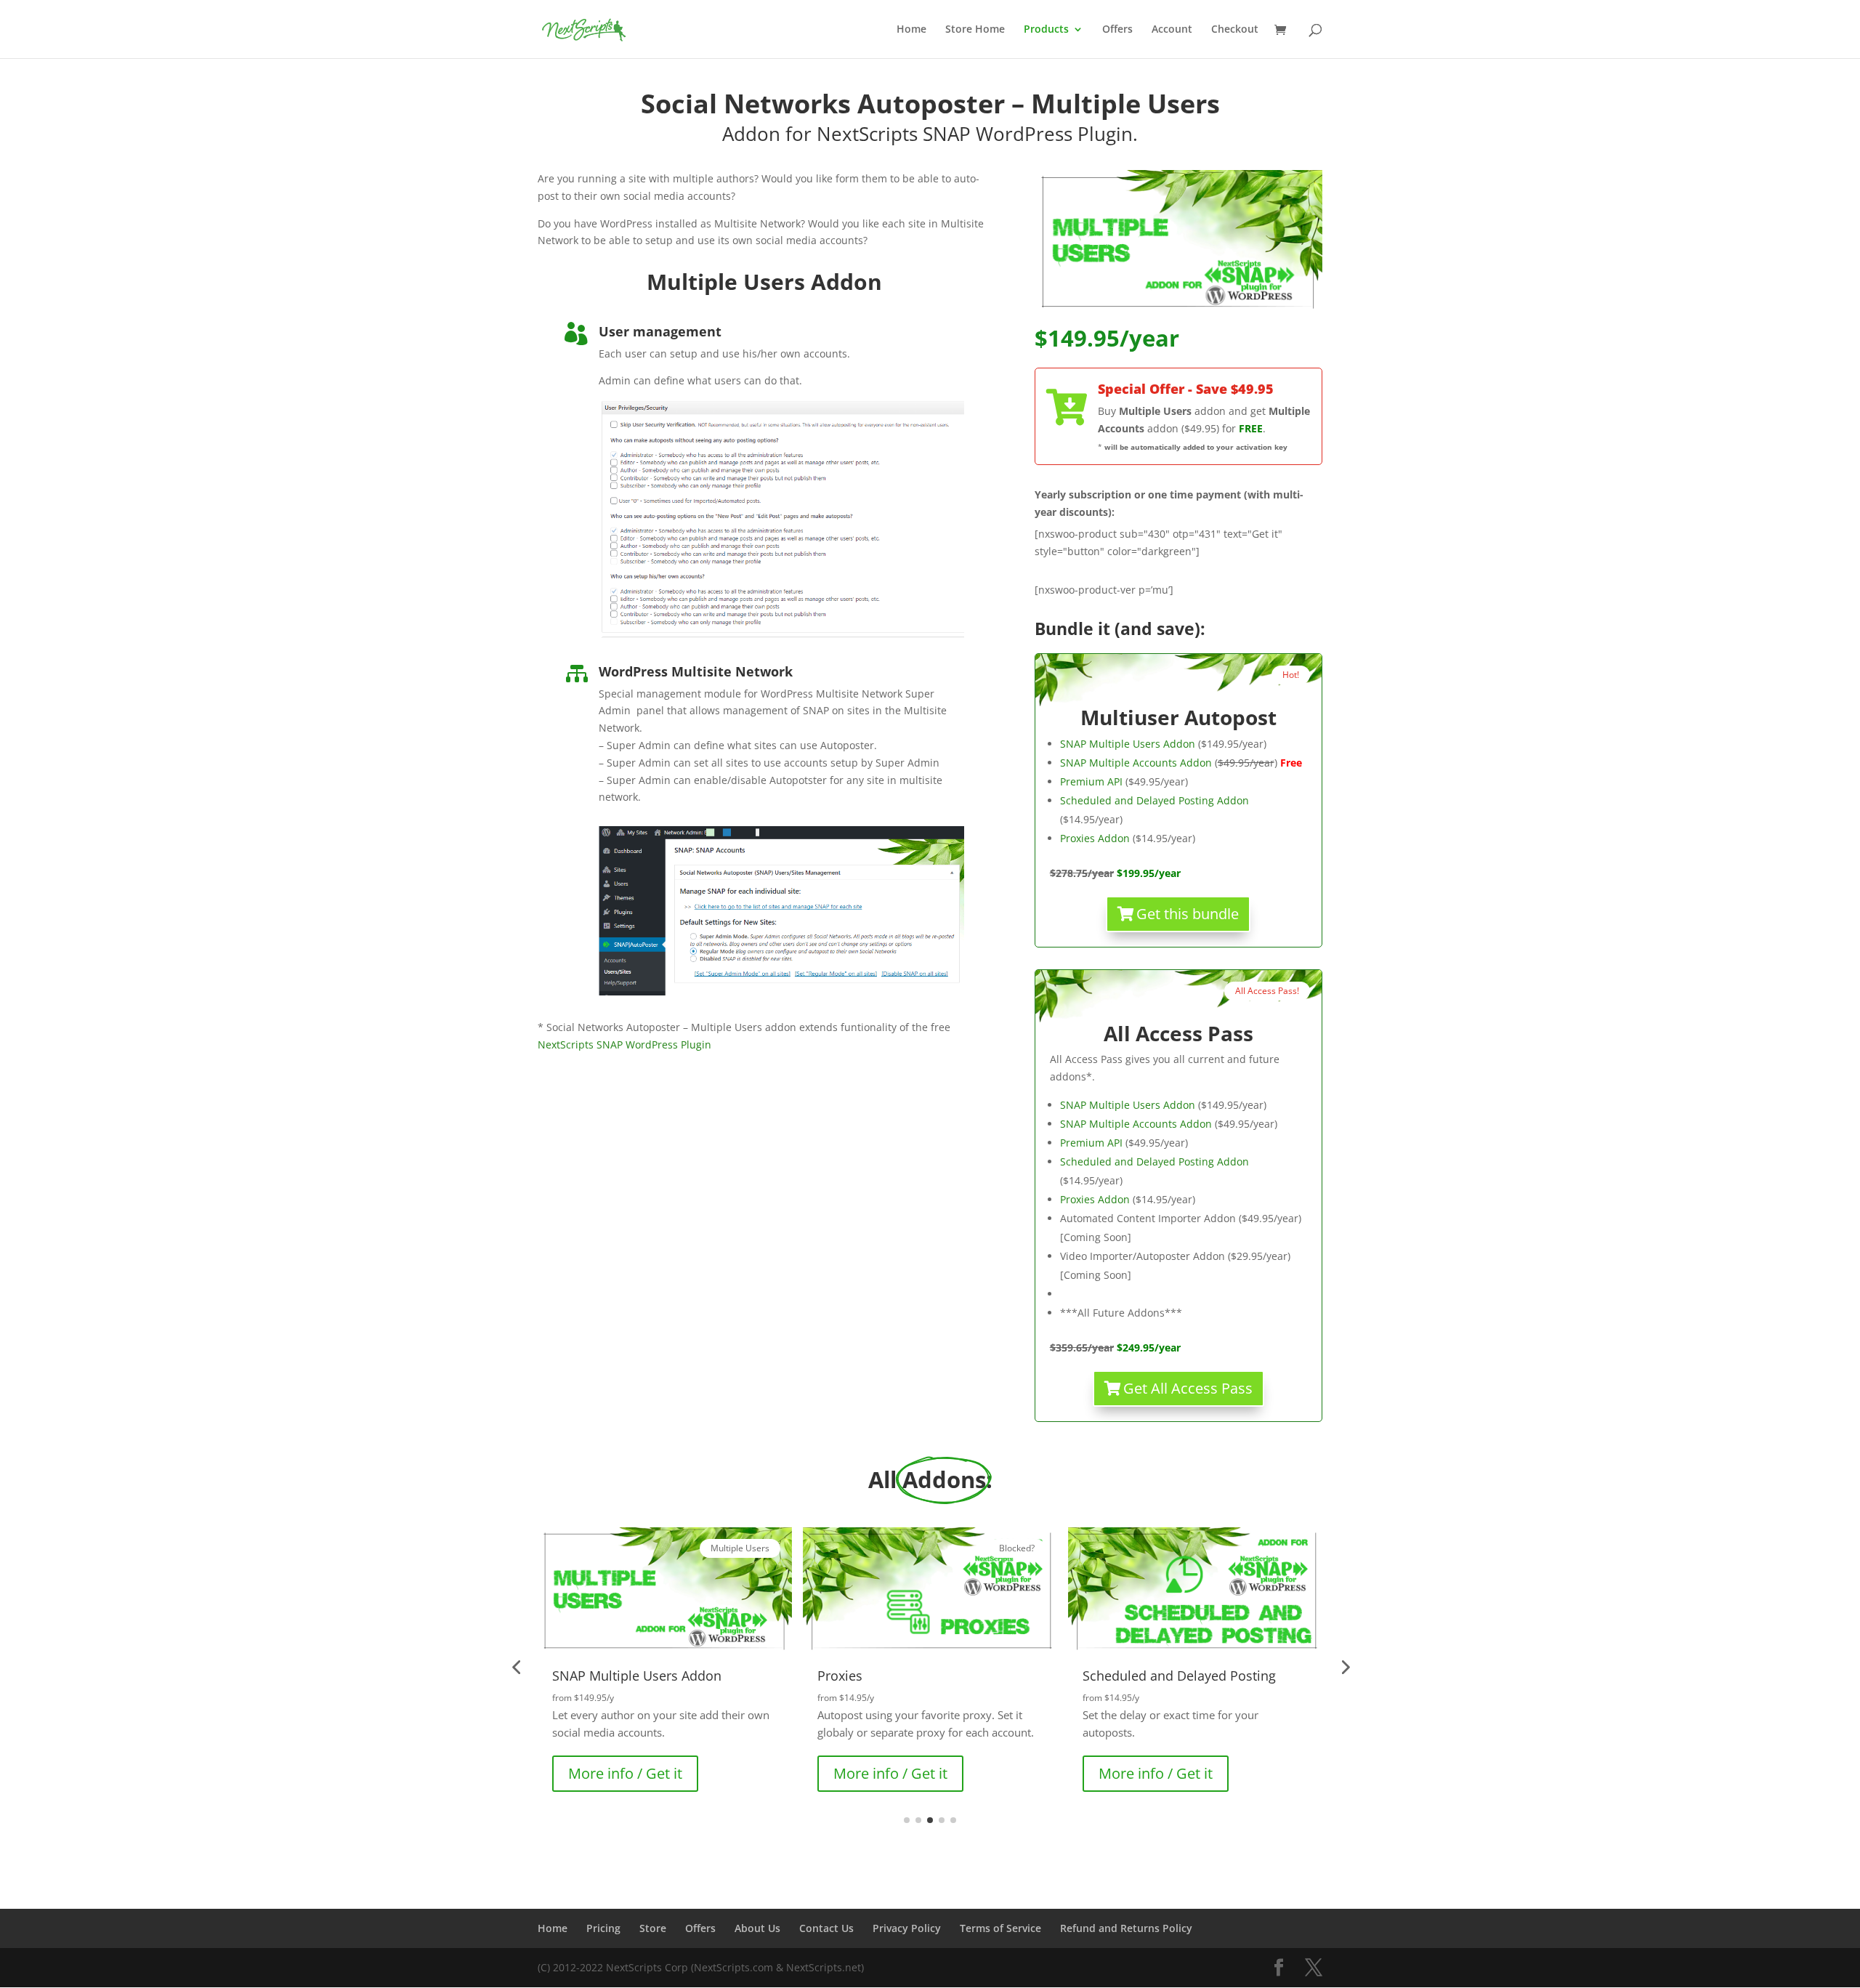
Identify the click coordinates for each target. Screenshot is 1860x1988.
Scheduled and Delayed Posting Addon (1155, 800)
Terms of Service (1000, 1928)
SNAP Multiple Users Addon (1128, 744)
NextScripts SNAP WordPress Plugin (624, 1044)
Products (1046, 30)
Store (653, 1928)
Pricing (603, 1928)
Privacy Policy (907, 1928)
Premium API (1091, 781)
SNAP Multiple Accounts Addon (1136, 763)
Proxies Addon (1095, 838)
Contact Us (826, 1928)
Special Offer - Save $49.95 (1186, 389)
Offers (1117, 30)
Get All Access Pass (1188, 1388)
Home (911, 30)
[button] (516, 1667)
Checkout (1235, 30)
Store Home (975, 30)
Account (1172, 30)
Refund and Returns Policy (1126, 1928)
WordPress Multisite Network (696, 671)
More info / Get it (625, 1773)
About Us (757, 1928)
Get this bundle (1188, 914)
